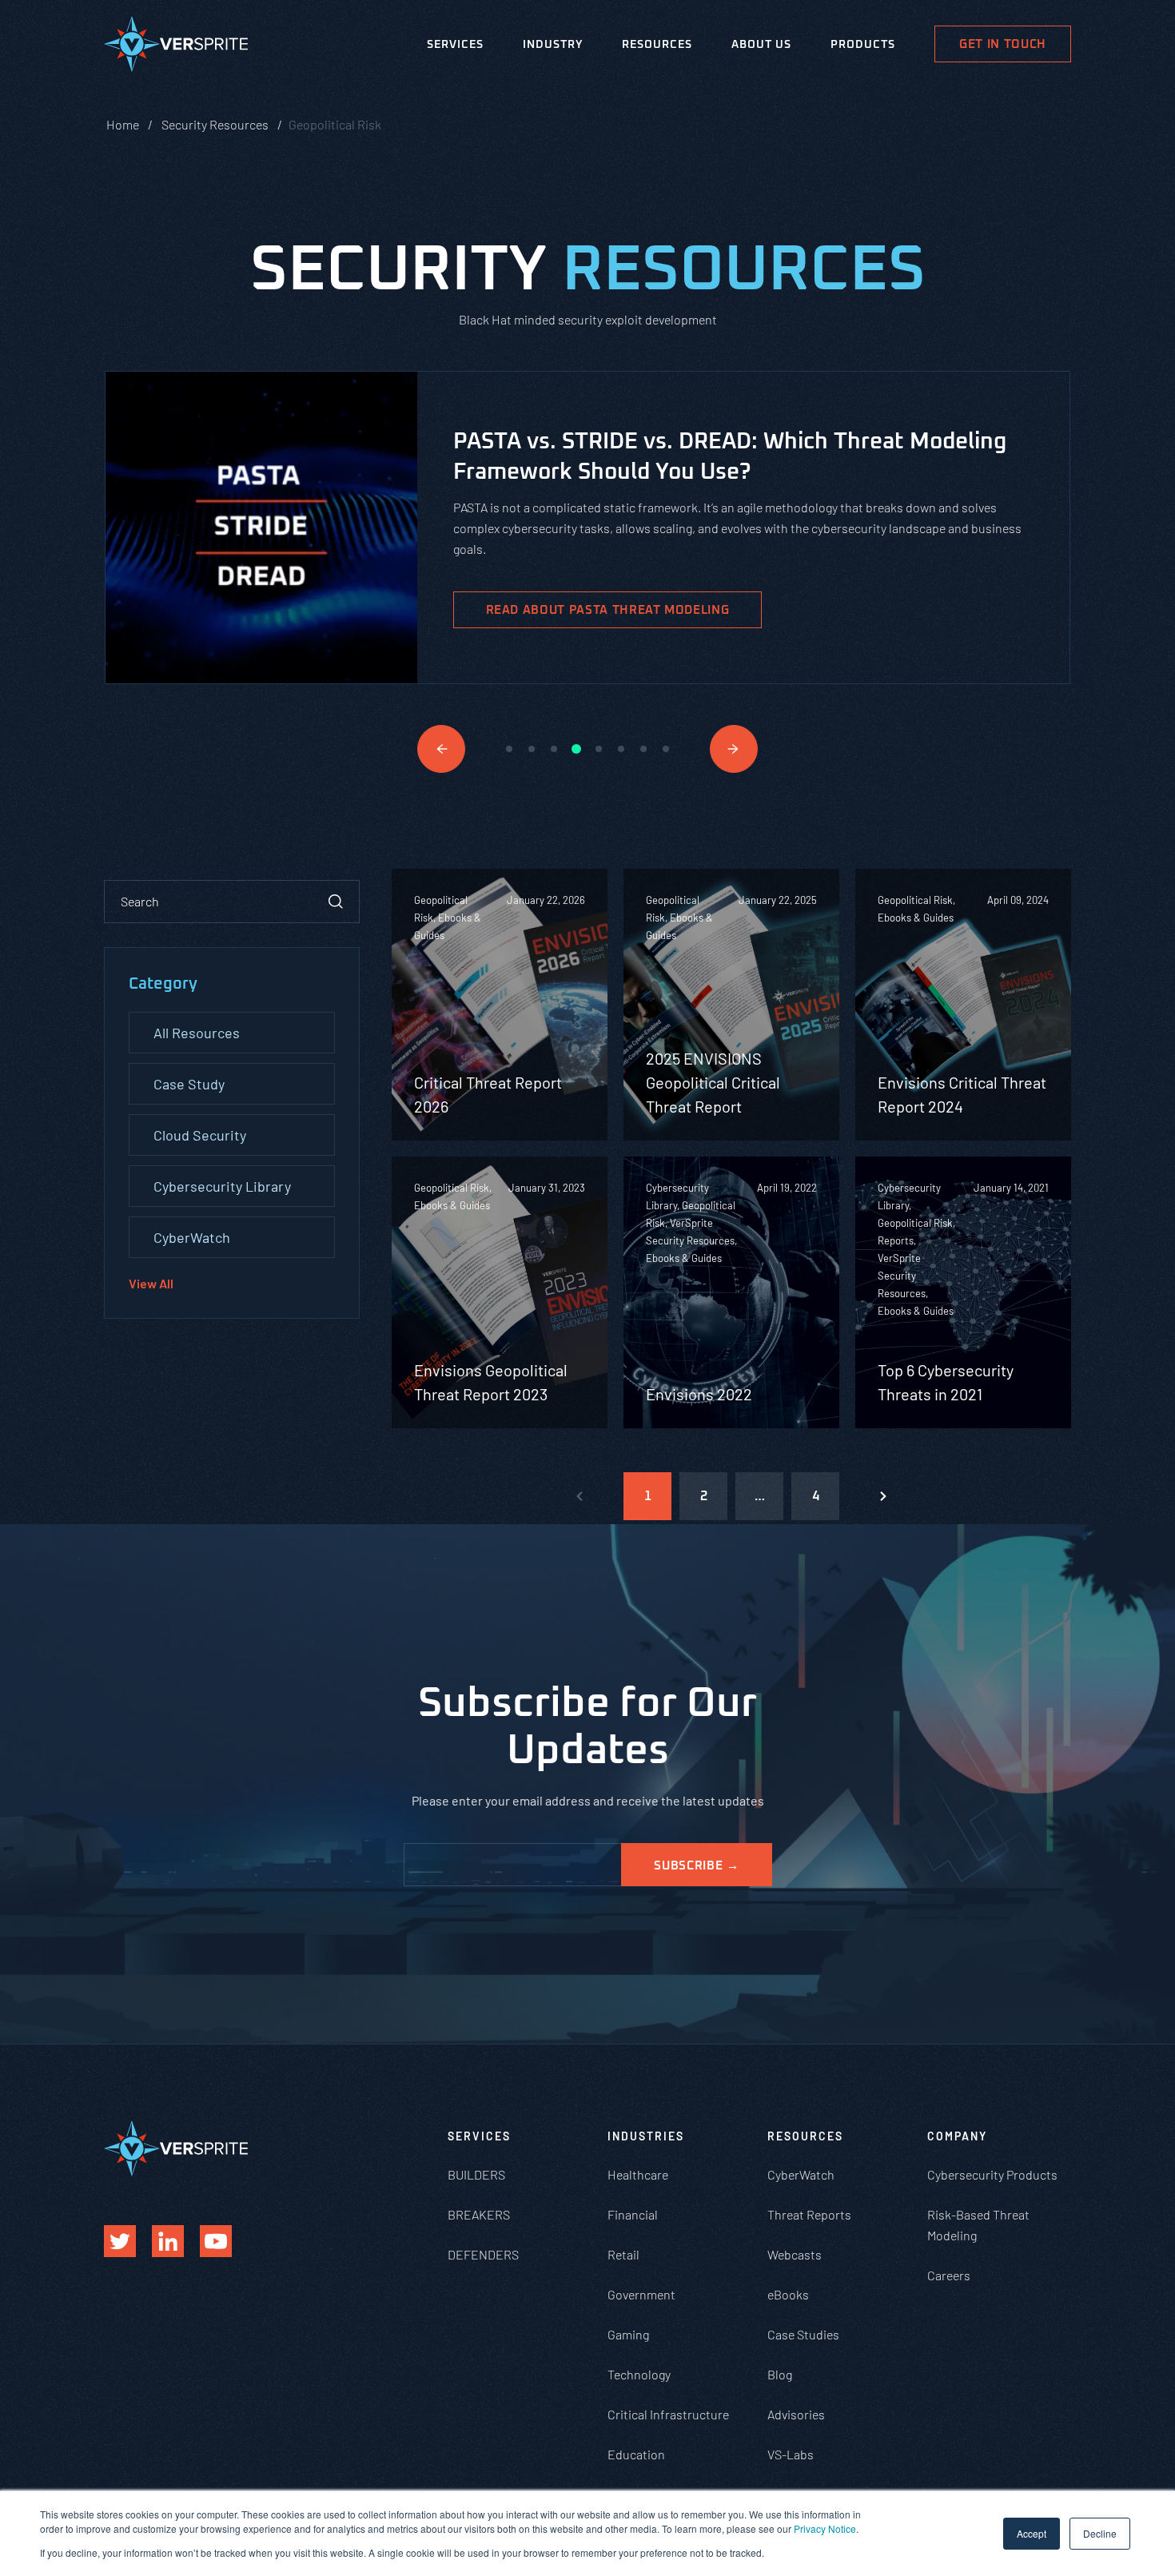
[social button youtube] (216, 2241)
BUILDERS (476, 2174)
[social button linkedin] (168, 2241)
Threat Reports (809, 2214)
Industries (646, 2136)
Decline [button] (1100, 2533)
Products (863, 45)
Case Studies (803, 2334)
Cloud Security (200, 1135)
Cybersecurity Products (992, 2174)
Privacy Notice (825, 2528)
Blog (780, 2374)
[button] (441, 749)
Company (957, 2136)
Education (636, 2454)
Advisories (796, 2414)
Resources (657, 45)
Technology (639, 2374)
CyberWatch (192, 1237)
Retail (623, 2254)
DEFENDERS (483, 2254)
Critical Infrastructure (668, 2414)
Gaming (628, 2334)
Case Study (189, 1084)
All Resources (197, 1033)
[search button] (336, 902)
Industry (553, 45)
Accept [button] (1032, 2533)
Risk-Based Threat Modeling (978, 2225)
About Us (761, 45)
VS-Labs (791, 2454)
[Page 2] (883, 1496)
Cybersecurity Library (222, 1186)
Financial (633, 2214)
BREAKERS (479, 2214)
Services (455, 45)
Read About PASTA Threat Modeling (608, 610)
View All (151, 1283)
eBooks (788, 2294)
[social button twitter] (120, 2241)
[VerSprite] (176, 47)
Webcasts (795, 2254)
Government (641, 2294)
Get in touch (1003, 44)
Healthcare (638, 2174)
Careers (949, 2275)
